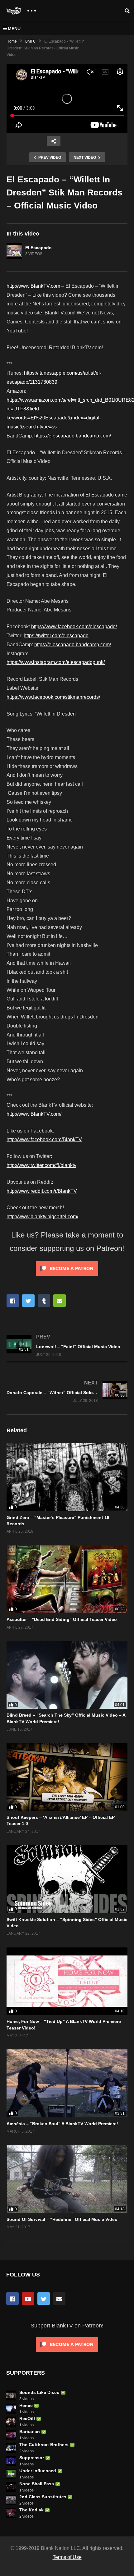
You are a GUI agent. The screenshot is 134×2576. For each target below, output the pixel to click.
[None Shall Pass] (11, 2487)
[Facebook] (12, 2299)
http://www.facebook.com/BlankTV (44, 1139)
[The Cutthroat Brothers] (11, 2448)
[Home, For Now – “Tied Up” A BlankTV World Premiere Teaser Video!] (67, 1981)
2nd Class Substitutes (43, 2497)
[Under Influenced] (11, 2474)
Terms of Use (67, 2557)
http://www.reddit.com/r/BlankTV (42, 1191)
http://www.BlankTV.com (33, 286)
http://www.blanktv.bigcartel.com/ (42, 1217)
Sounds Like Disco (39, 2392)
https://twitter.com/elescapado (56, 636)
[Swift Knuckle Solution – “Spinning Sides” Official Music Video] (67, 1879)
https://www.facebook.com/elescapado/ (74, 627)
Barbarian (30, 2432)
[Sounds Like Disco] (11, 2395)
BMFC (31, 41)
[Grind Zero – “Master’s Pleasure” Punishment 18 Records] (67, 1477)
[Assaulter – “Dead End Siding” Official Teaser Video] (67, 1579)
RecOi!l (27, 2418)
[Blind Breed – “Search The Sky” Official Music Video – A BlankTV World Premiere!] (67, 1675)
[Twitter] (44, 2299)
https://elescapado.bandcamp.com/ (73, 436)
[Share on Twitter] (28, 1301)
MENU (14, 29)
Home (12, 41)
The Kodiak (31, 2510)
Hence (26, 2405)
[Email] (59, 2299)
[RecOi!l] (11, 2422)
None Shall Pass (37, 2484)
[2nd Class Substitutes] (11, 2500)
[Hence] (11, 2409)
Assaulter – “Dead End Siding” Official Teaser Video (62, 1619)
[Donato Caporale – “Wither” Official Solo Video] (67, 1391)
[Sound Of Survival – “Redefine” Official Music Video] (67, 2179)
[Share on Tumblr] (44, 1301)
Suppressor (32, 2458)
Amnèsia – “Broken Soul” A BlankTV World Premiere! (62, 2124)
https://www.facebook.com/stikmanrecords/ (53, 697)
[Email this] (60, 1301)
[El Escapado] (14, 251)
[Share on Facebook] (13, 1301)
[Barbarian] (11, 2435)
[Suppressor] (11, 2461)
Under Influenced (38, 2471)
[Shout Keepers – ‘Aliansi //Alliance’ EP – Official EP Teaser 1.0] (67, 1777)
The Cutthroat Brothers (44, 2445)
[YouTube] (28, 2299)
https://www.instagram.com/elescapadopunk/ (56, 662)
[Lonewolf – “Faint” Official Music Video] (67, 1345)
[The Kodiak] (11, 2513)
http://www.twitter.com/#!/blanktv (41, 1165)
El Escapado (38, 248)
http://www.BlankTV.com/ (34, 1114)
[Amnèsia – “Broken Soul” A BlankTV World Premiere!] (67, 2083)
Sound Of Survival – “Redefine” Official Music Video (62, 2219)
